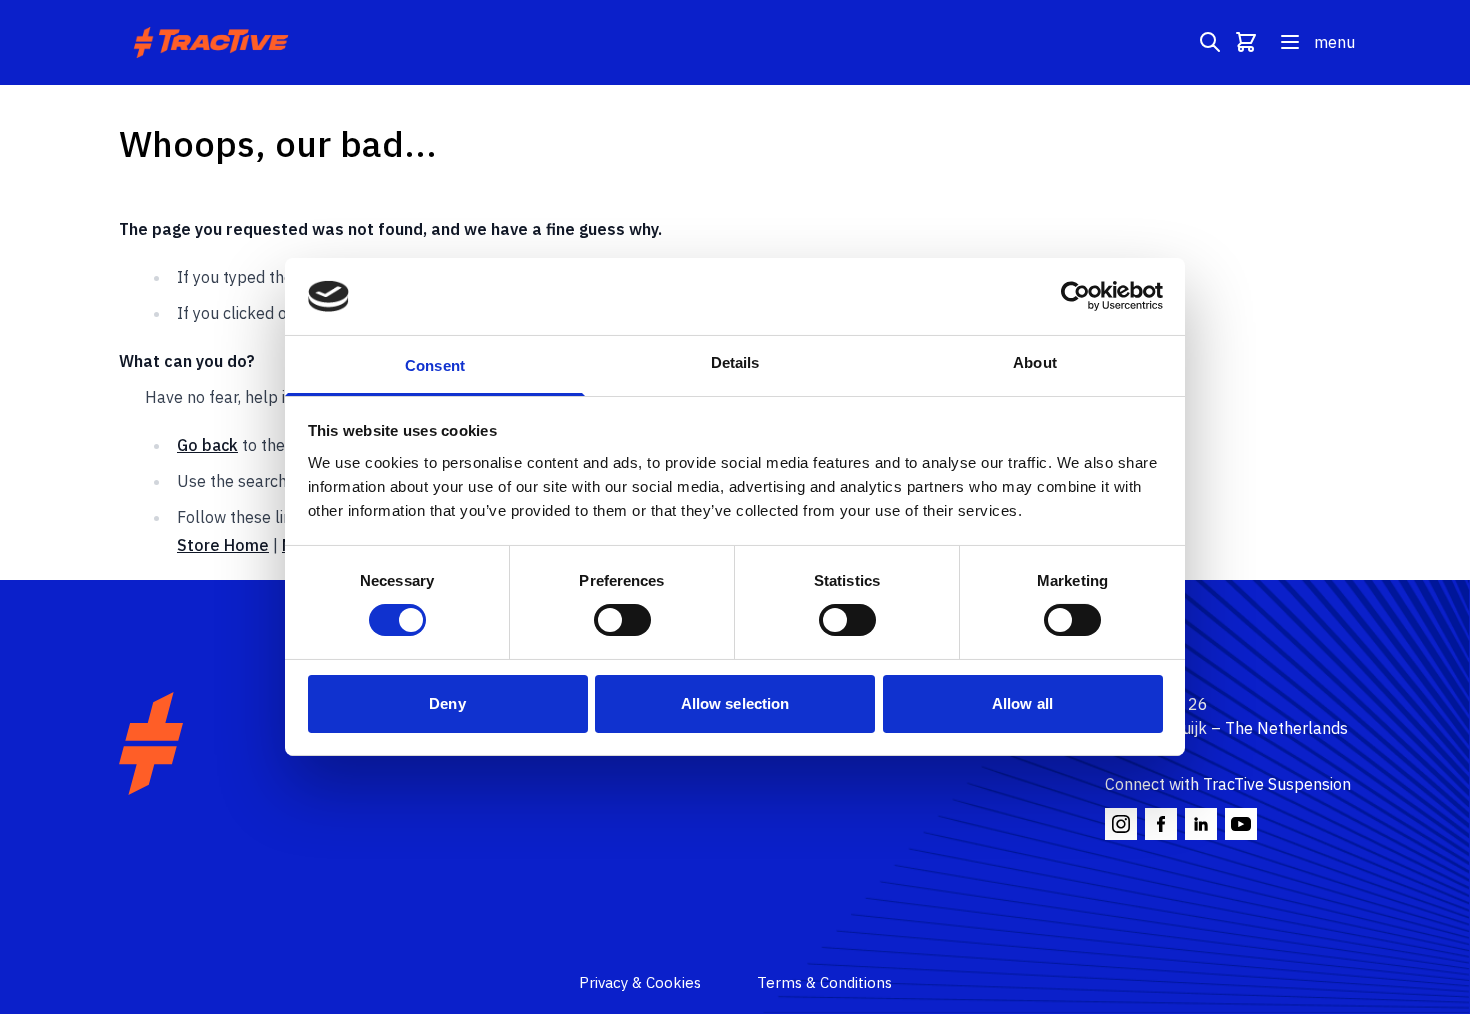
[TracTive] (151, 743)
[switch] (622, 620)
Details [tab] (735, 362)
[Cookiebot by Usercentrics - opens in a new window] (1075, 296)
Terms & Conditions (824, 982)
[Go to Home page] (213, 42)
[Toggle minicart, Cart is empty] (1246, 42)
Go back (207, 445)
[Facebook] (1161, 824)
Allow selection (735, 703)
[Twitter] (1201, 824)
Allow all (1022, 703)
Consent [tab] (435, 365)
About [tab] (1035, 362)
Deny (447, 703)
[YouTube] (1241, 824)
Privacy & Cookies (640, 982)
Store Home (223, 545)
